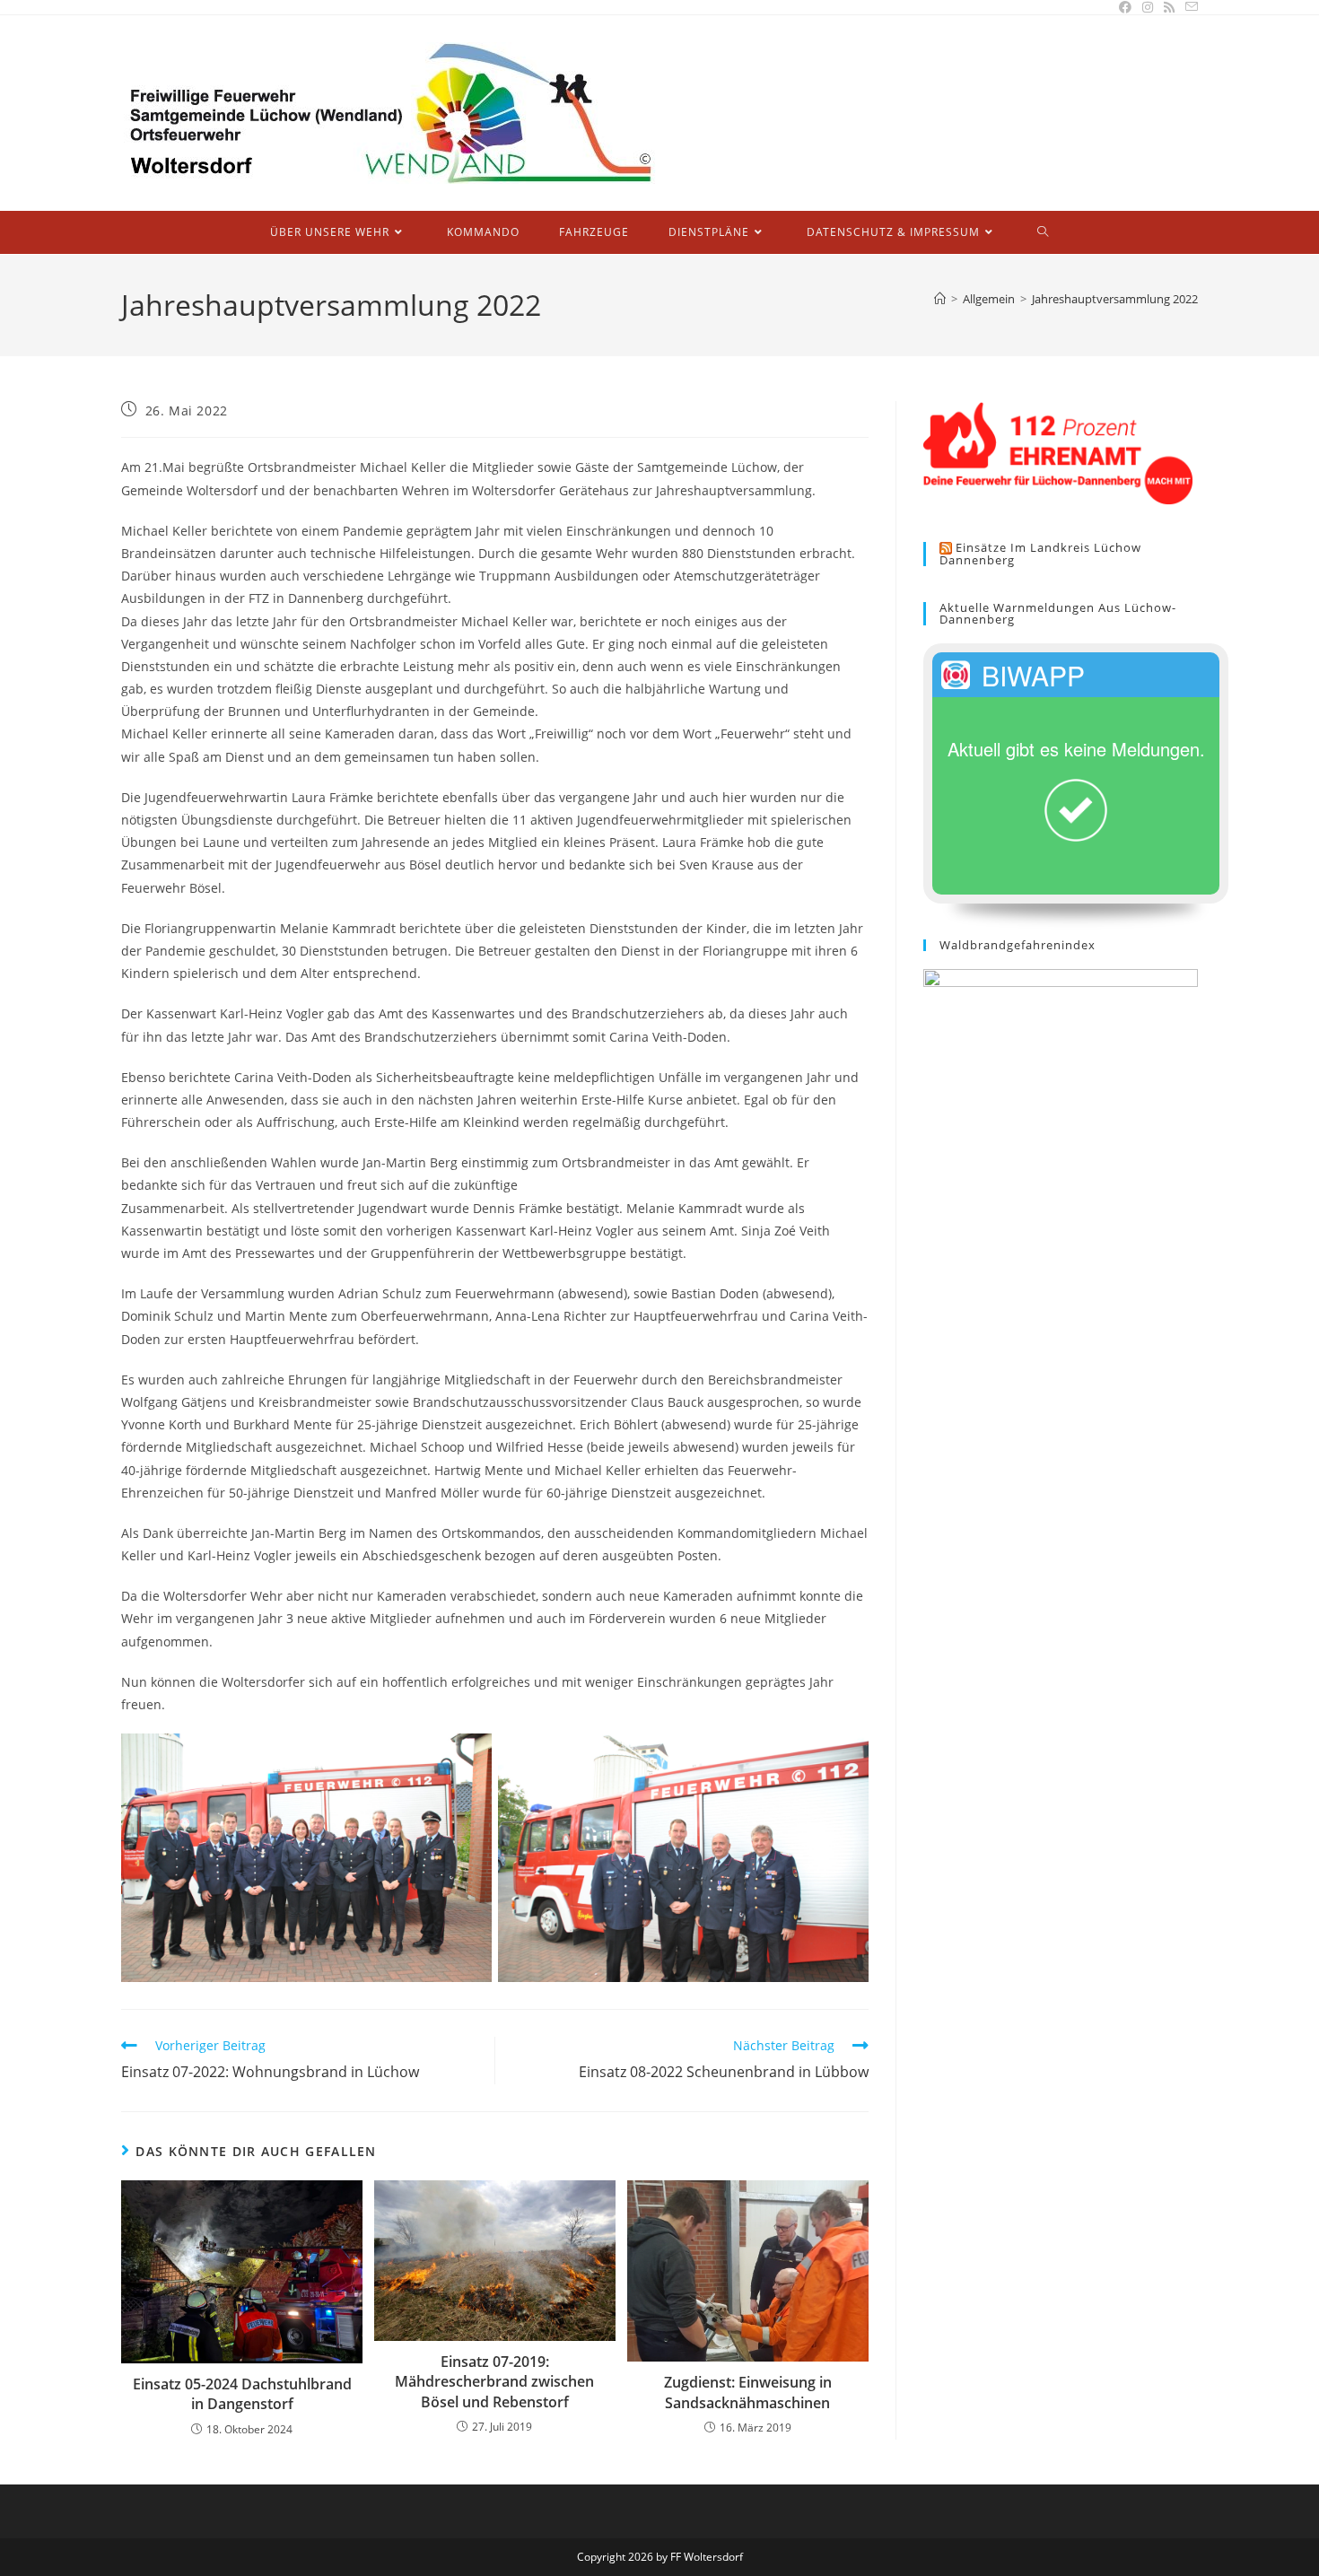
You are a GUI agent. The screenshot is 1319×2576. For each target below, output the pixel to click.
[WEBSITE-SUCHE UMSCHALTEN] (1043, 232)
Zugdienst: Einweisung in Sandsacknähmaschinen (748, 2392)
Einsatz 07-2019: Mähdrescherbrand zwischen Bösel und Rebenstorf (494, 2382)
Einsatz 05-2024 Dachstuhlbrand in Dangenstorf (242, 2394)
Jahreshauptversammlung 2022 (1115, 299)
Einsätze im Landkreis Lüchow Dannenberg (1040, 554)
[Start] (940, 299)
